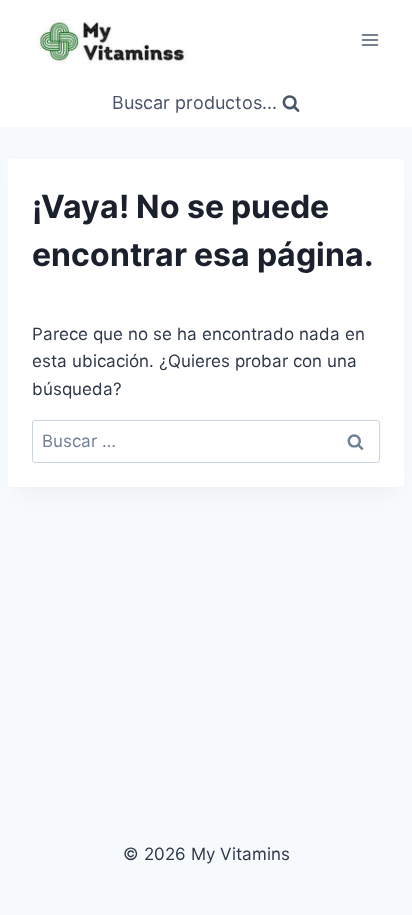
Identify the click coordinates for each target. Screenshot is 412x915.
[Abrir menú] (369, 39)
